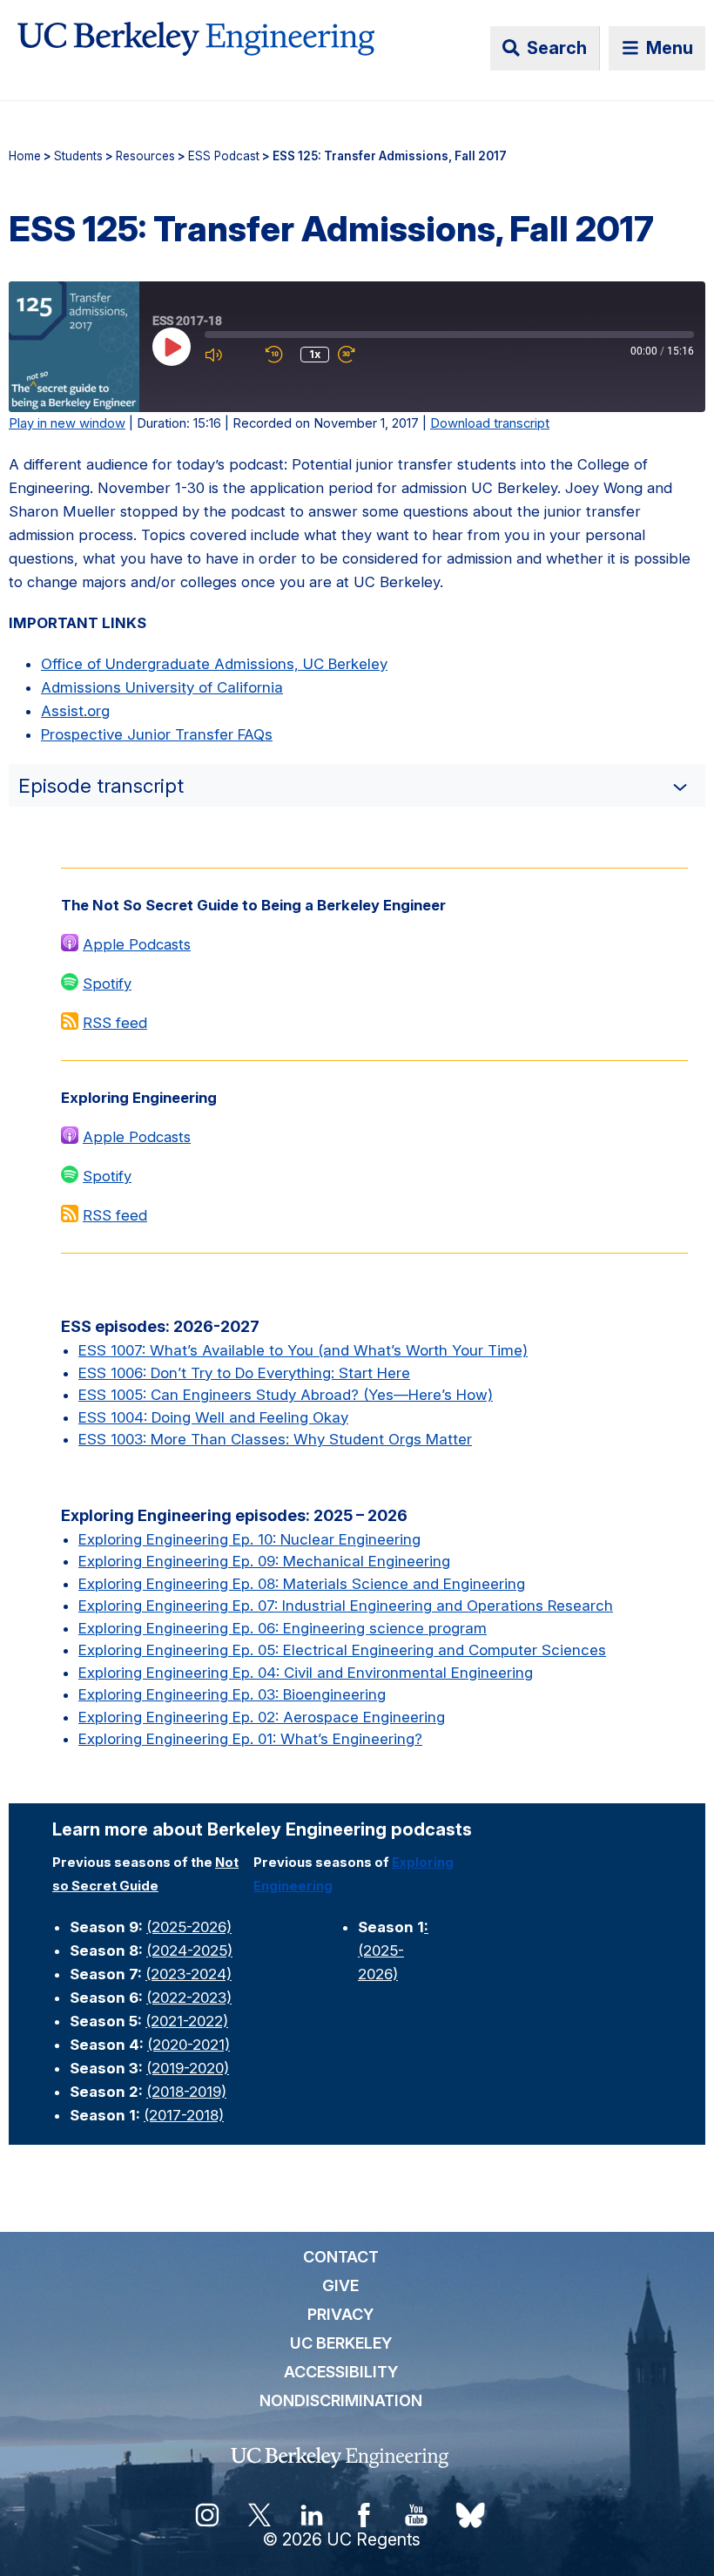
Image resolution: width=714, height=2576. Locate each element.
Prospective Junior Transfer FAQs (157, 734)
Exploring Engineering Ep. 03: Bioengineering (232, 1694)
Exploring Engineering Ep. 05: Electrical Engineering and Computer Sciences (342, 1650)
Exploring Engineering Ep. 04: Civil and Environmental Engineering (306, 1673)
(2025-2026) (189, 1927)
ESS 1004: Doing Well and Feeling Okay (213, 1417)
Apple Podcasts (137, 944)
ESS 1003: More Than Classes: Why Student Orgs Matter (275, 1439)
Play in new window (67, 423)
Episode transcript (101, 785)
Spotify (107, 984)
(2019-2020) (188, 2068)
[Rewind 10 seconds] (279, 355)
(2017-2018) (184, 2115)
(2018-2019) (186, 2092)
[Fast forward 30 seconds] (364, 355)
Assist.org (75, 711)
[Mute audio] (231, 355)
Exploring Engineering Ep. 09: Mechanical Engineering (264, 1561)
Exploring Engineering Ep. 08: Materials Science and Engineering (302, 1584)
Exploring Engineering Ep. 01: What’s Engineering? (250, 1739)
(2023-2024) (189, 1974)
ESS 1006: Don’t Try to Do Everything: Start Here (244, 1373)
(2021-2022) (187, 2021)
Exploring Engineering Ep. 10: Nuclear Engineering (249, 1539)
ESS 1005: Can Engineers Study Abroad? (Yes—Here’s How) (286, 1395)
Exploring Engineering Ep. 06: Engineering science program (283, 1628)
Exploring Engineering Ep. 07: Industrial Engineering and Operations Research (346, 1606)
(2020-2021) (189, 2045)
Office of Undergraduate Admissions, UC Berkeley (214, 664)
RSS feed (115, 1023)
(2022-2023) (189, 1998)
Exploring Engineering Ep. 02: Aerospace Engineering (262, 1717)
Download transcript (490, 423)
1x (315, 354)
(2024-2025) (189, 1951)
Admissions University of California (162, 687)
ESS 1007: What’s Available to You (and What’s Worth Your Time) (303, 1350)
